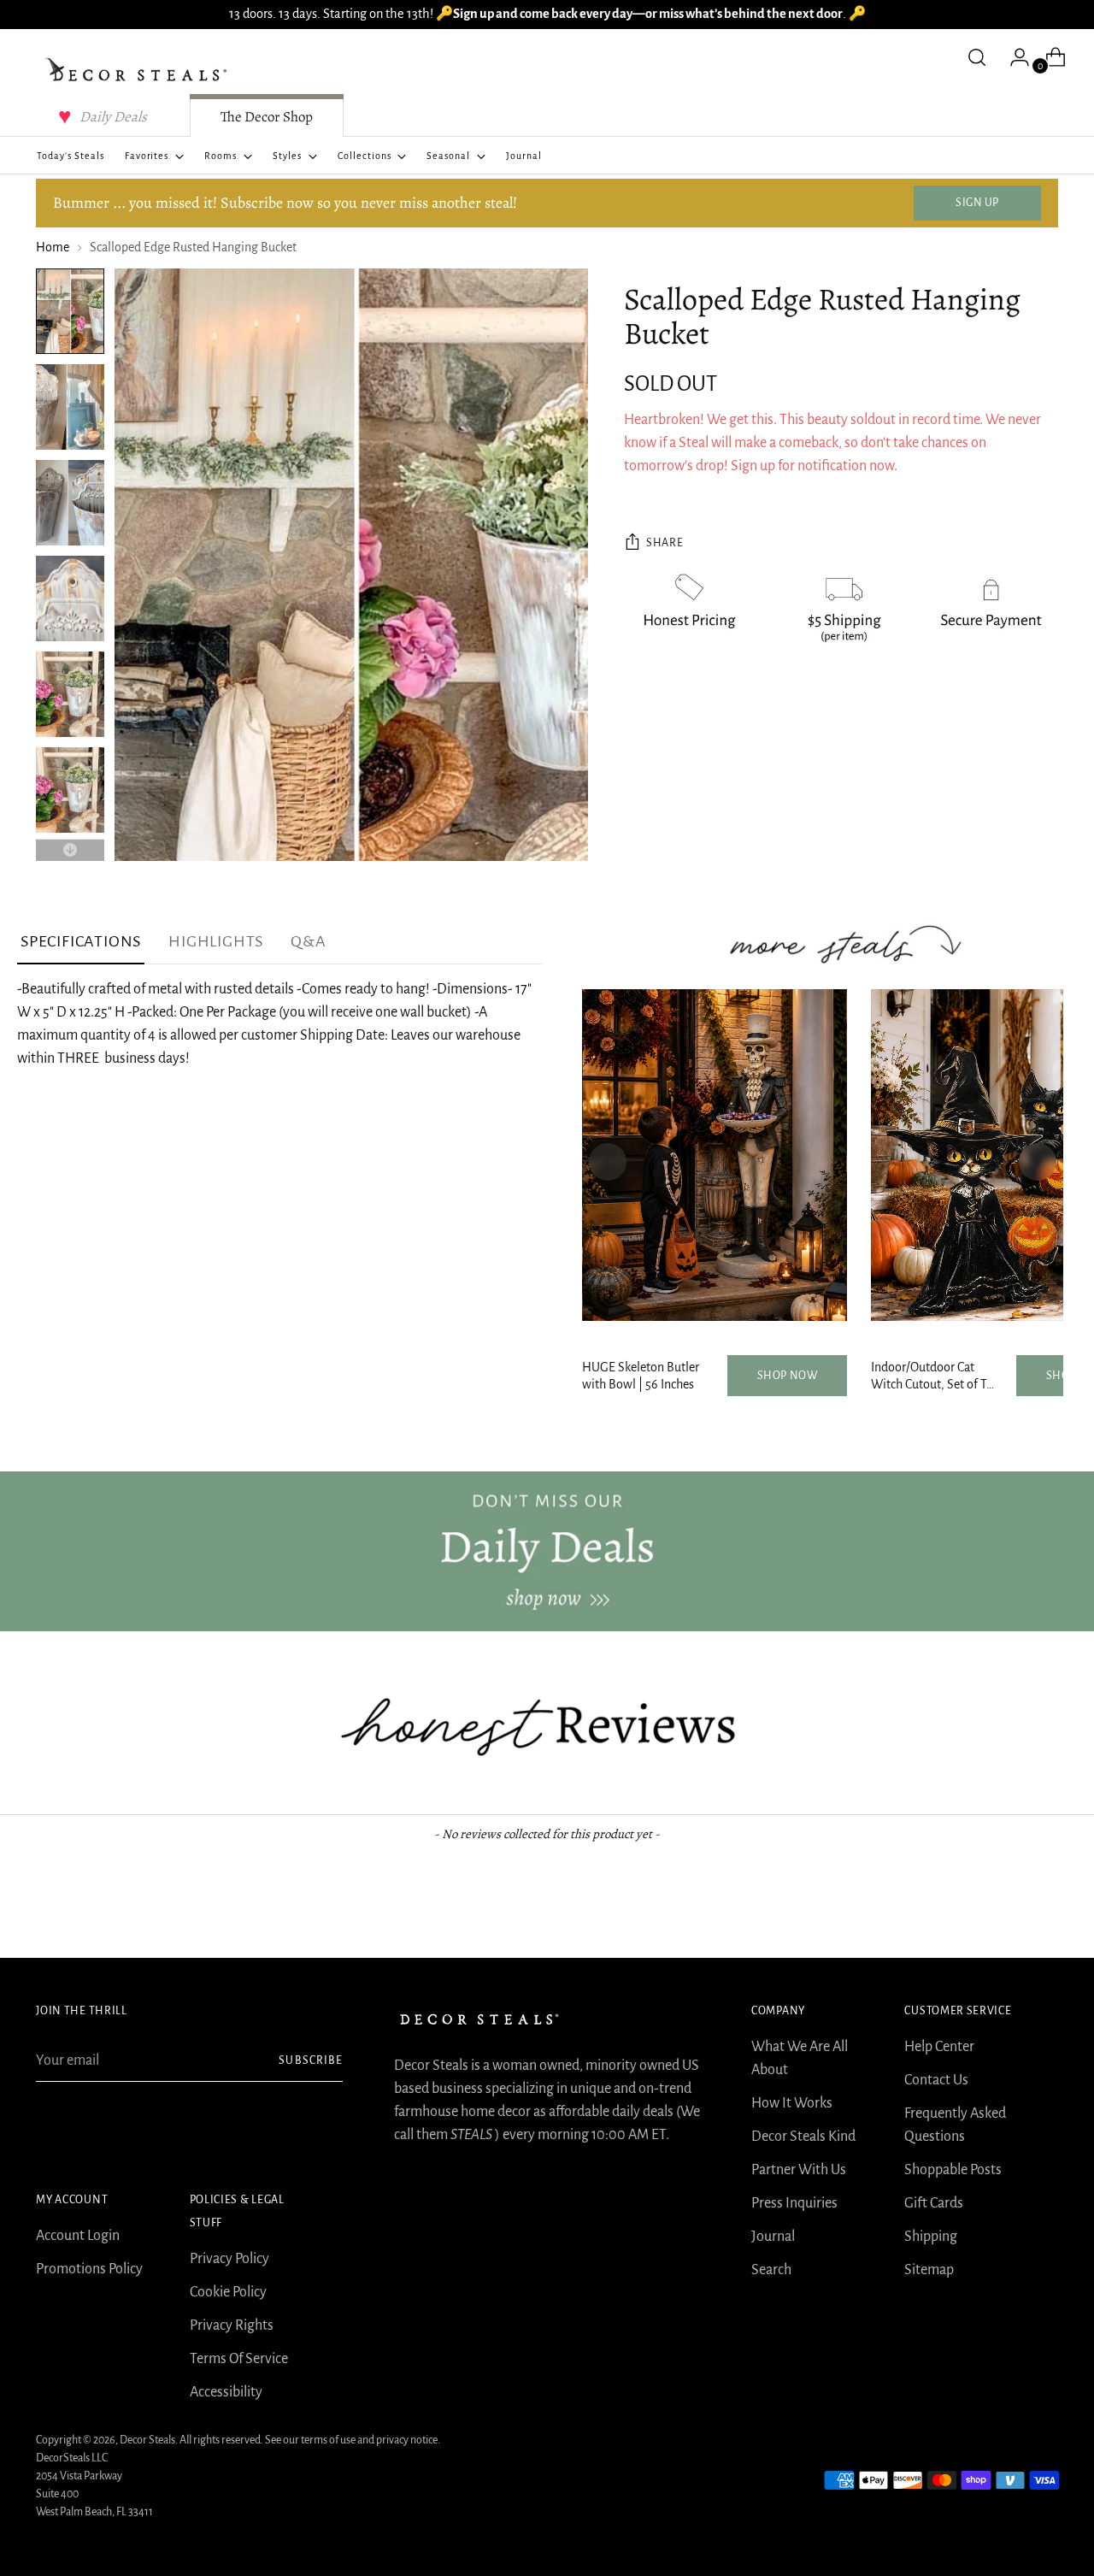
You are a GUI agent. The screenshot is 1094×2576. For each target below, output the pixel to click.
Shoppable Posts (953, 2170)
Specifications (81, 941)
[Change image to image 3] (70, 503)
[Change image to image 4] (70, 598)
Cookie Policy (228, 2292)
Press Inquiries (794, 2203)
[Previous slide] (608, 1162)
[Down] (70, 850)
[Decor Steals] (138, 70)
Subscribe (310, 2060)
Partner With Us (799, 2170)
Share (665, 543)
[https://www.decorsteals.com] (547, 1551)
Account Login (78, 2236)
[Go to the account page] (1013, 57)
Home (53, 247)
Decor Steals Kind (803, 2137)
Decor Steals (147, 2440)
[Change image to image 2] (70, 407)
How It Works (792, 2103)
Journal (773, 2237)
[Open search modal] (977, 57)
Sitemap (929, 2270)
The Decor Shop (267, 117)
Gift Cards (934, 2203)
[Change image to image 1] (70, 311)
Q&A (308, 941)
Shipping (931, 2237)
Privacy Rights (232, 2325)
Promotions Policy (89, 2269)
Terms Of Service (239, 2359)
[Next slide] (1038, 1162)
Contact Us (936, 2080)
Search (771, 2270)
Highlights (216, 941)
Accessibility (226, 2392)
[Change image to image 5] (70, 694)
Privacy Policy (229, 2259)
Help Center (939, 2047)
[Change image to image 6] (70, 790)
